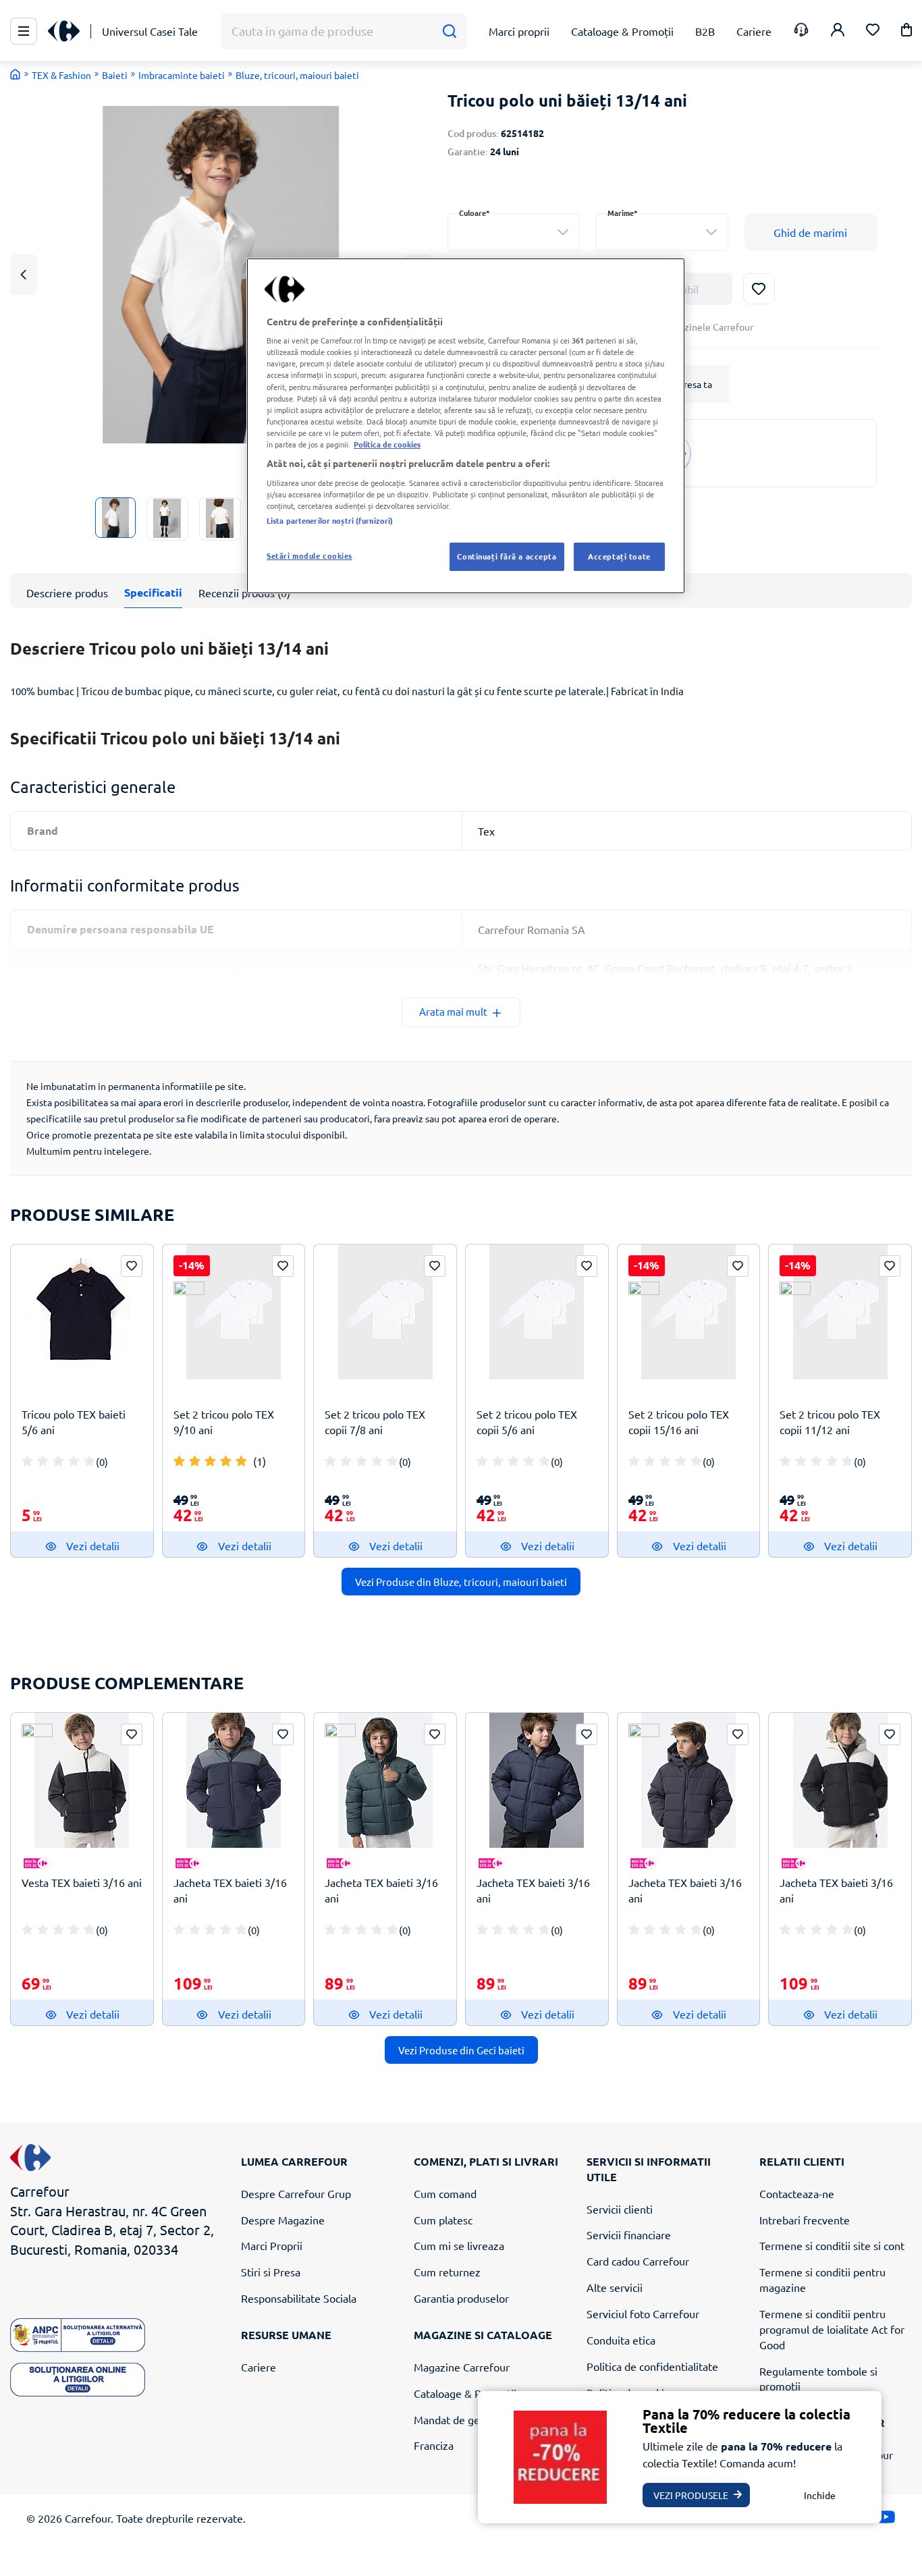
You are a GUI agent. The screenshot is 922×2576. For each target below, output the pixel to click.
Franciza (434, 2445)
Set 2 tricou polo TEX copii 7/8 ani (375, 1422)
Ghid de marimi (810, 232)
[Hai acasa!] (16, 74)
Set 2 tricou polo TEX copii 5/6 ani (527, 1422)
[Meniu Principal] (24, 31)
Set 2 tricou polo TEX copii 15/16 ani (679, 1422)
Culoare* (474, 213)
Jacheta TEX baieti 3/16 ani (230, 1890)
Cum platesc (443, 2220)
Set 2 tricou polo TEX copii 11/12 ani (830, 1422)
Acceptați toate (619, 556)
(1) (260, 1461)
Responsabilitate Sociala (299, 2298)
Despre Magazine (283, 2220)
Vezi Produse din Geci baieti (461, 2050)
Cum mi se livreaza (459, 2245)
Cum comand (445, 2193)
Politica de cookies (387, 444)
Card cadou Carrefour (638, 2261)
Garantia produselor (461, 2298)
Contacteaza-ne (797, 2193)
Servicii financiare (629, 2235)
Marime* (623, 213)
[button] (906, 32)
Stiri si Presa (271, 2272)
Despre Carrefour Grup (296, 2193)
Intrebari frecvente (805, 2220)
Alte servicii (615, 2287)
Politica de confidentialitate (652, 2366)
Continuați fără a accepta (507, 556)
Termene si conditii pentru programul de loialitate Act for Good (832, 2329)
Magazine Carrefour (462, 2367)
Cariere (259, 2367)
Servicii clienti (620, 2209)
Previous (24, 274)
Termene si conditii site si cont (832, 2245)
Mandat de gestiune (462, 2419)
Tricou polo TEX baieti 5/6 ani (74, 1422)
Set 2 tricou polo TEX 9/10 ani (224, 1422)
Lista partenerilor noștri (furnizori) (330, 520)
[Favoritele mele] (873, 31)
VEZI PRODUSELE (691, 2495)
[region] (466, 426)
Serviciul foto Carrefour (643, 2313)
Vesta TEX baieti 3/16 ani (82, 1882)
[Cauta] (449, 31)
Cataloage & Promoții (465, 2393)
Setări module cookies (309, 555)
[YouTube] (886, 2520)
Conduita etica (621, 2340)
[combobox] (514, 232)
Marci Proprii (272, 2245)
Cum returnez (447, 2272)
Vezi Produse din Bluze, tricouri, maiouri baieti (461, 1582)
